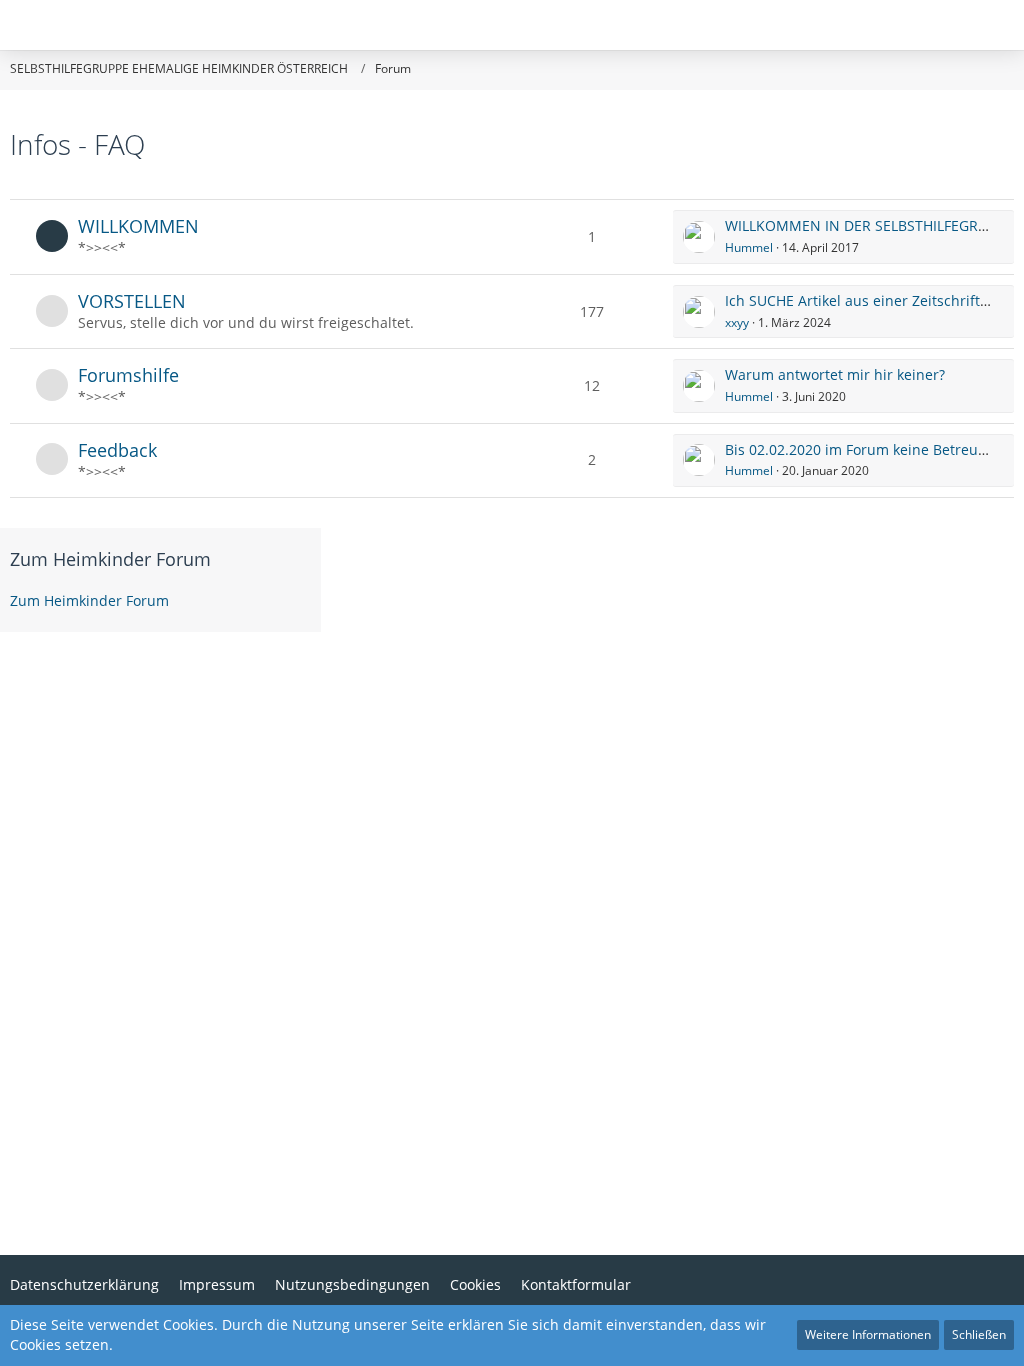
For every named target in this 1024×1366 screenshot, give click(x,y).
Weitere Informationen (868, 1334)
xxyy (737, 322)
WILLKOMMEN (138, 226)
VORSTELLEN (132, 301)
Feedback (117, 450)
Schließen (979, 1334)
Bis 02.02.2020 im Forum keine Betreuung (864, 449)
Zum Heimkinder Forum (110, 559)
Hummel (749, 247)
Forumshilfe (128, 375)
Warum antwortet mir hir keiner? (835, 374)
